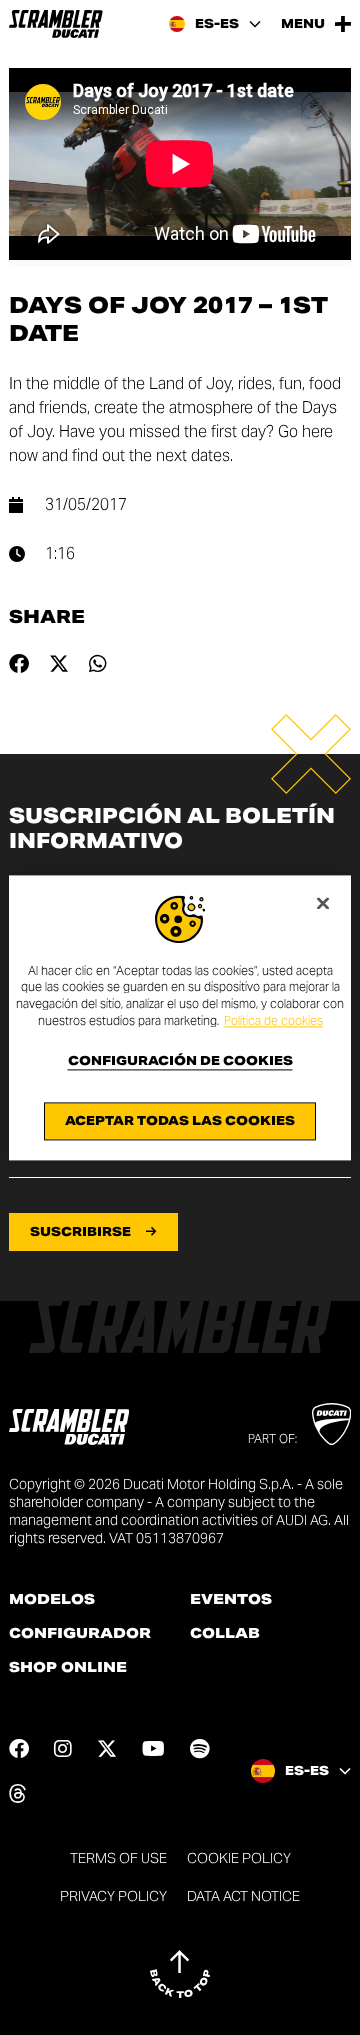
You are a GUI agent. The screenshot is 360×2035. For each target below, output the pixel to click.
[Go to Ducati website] (331, 1424)
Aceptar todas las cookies (180, 1120)
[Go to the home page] (56, 24)
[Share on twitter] (59, 664)
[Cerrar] (323, 903)
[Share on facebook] (19, 664)
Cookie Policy (239, 1858)
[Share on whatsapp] (98, 664)
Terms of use (118, 1858)
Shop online (68, 1667)
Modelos (52, 1599)
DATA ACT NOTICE (243, 1896)
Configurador (80, 1633)
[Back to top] (180, 1974)
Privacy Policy (113, 1896)
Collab (225, 1633)
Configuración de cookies (180, 1061)
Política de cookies (273, 1020)
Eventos (231, 1599)
